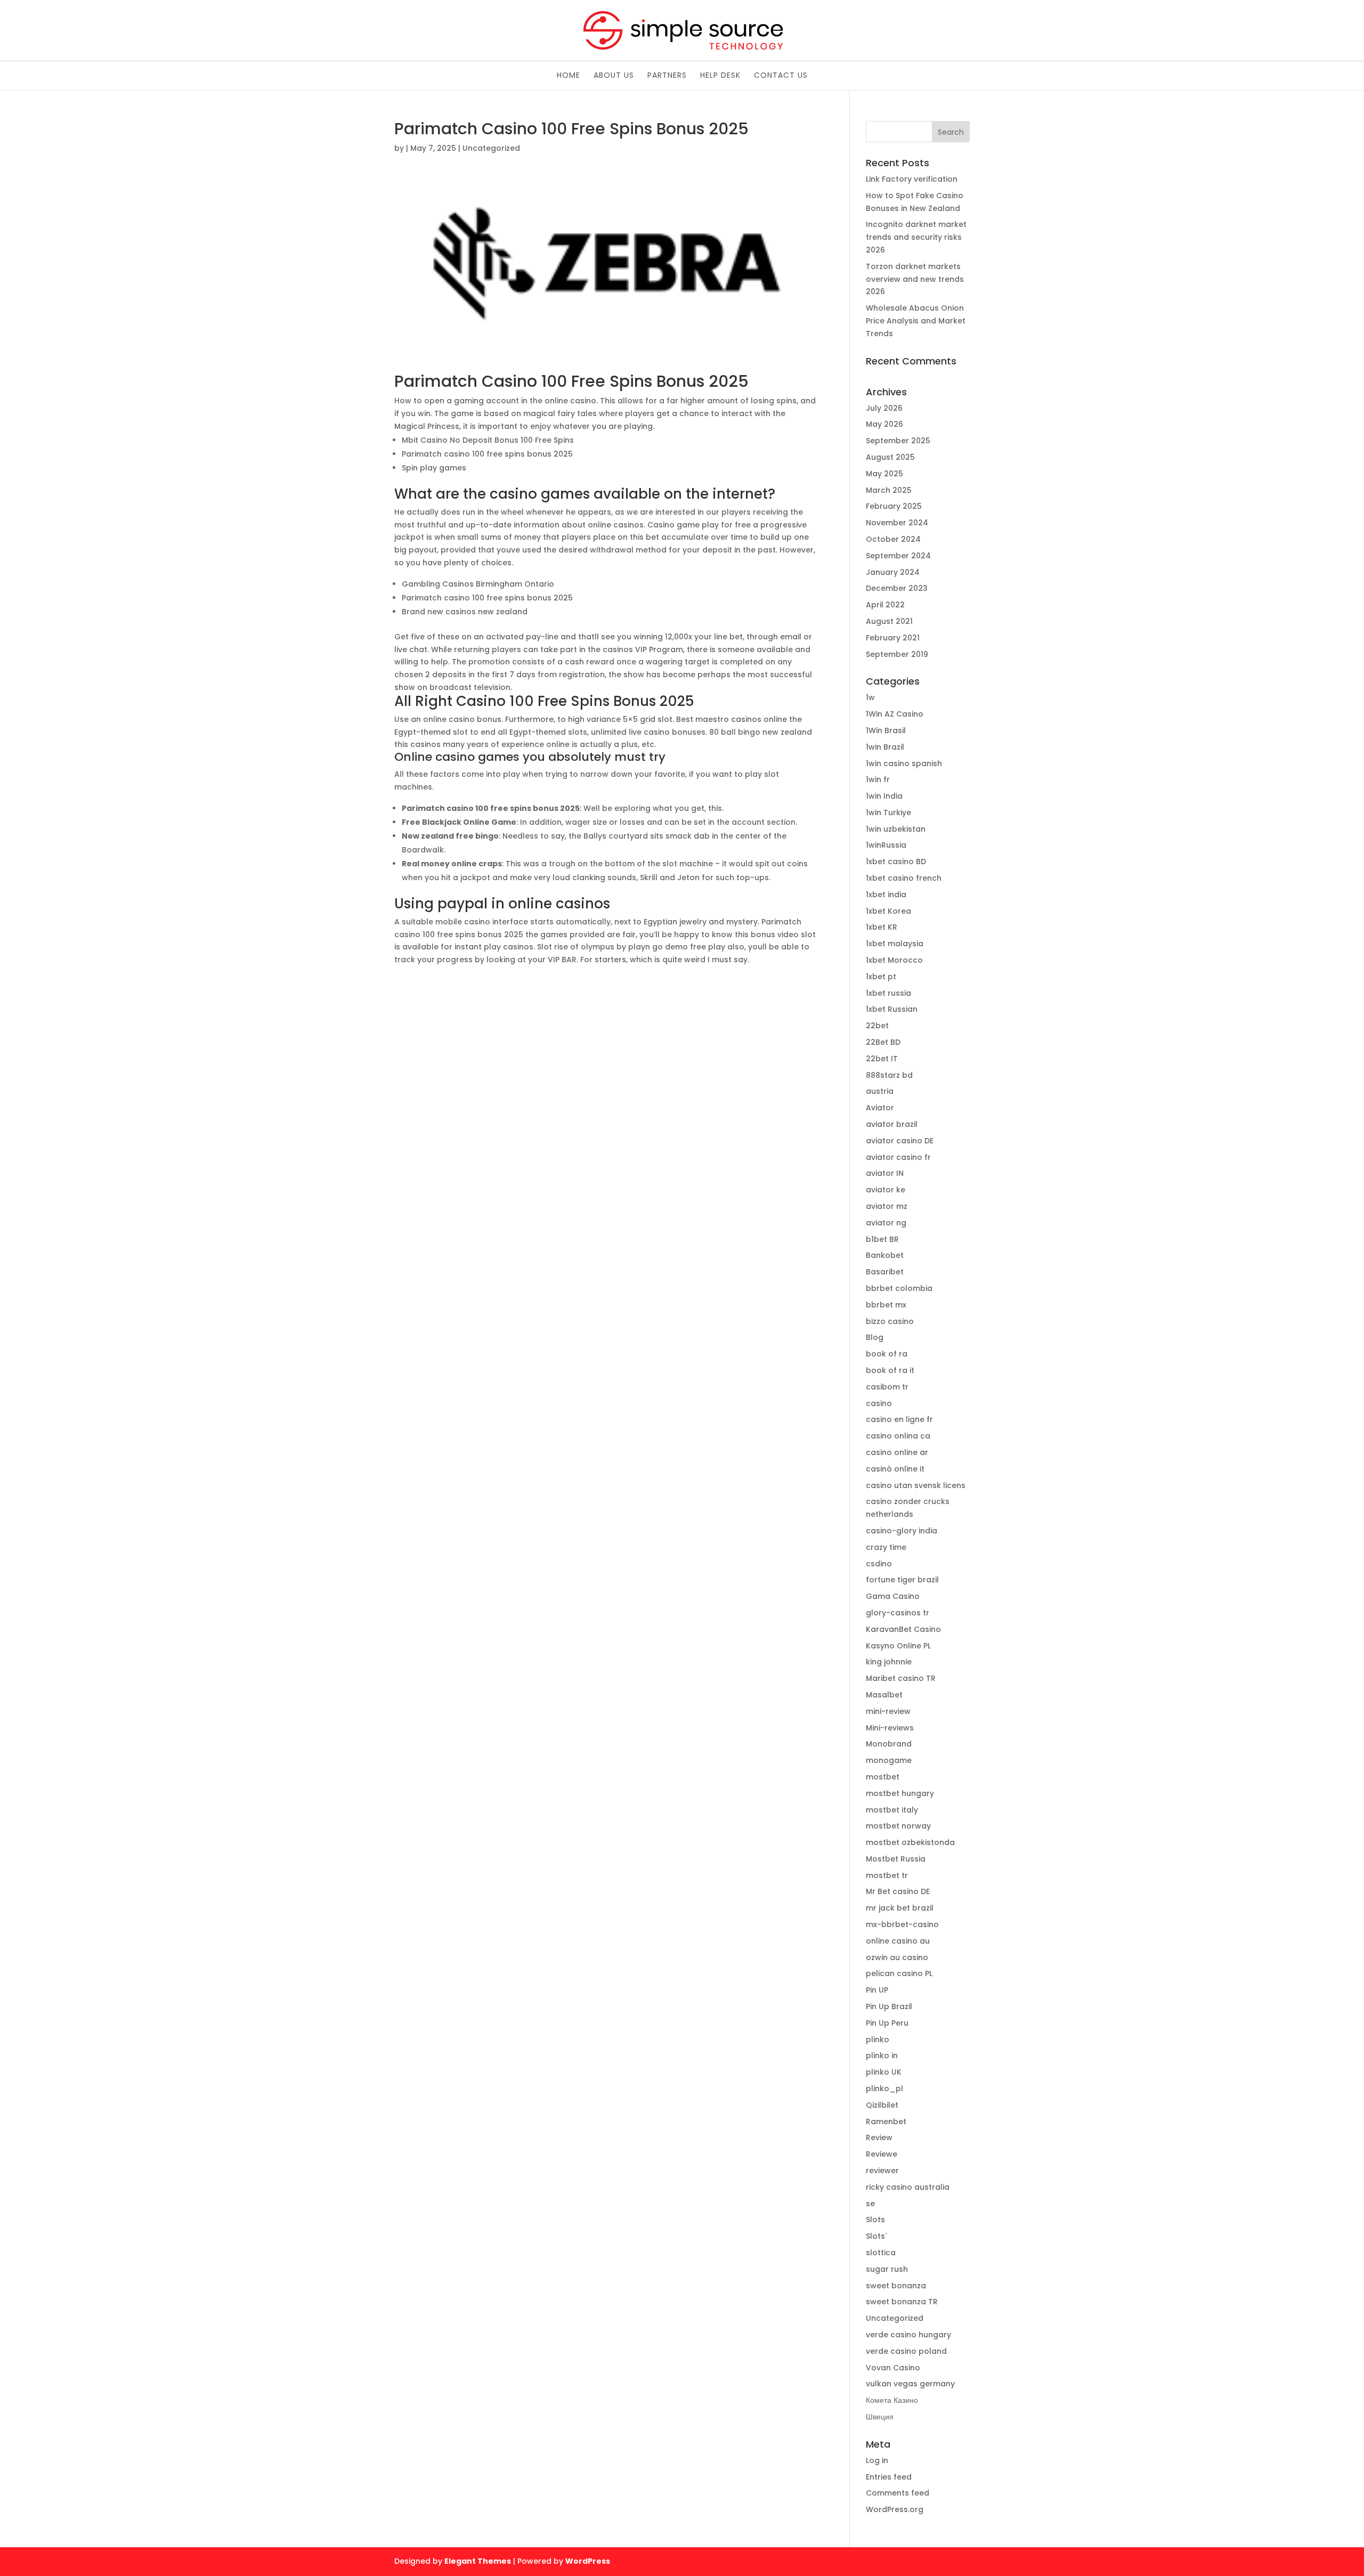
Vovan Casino (893, 2368)
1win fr (878, 779)
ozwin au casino (897, 1957)
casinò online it (895, 1469)
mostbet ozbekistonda (910, 1842)
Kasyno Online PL (898, 1646)
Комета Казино (892, 2400)
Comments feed (898, 2493)
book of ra (887, 1354)
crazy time (886, 1547)
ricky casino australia (908, 2187)
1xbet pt (881, 977)
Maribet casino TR (901, 1678)
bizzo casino (890, 1321)
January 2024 (893, 572)
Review (879, 2138)
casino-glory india (902, 1531)
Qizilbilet (882, 2105)
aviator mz (887, 1206)
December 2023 (897, 588)
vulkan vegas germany (910, 2384)
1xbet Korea (888, 911)
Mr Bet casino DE (898, 1891)
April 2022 (885, 605)
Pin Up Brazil (889, 2006)
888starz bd (889, 1075)
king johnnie (889, 1662)
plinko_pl (884, 2089)
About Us (614, 76)
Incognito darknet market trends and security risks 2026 (916, 237)
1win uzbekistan (896, 829)
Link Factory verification (912, 179)
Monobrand (889, 1744)
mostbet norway (898, 1826)
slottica (881, 2253)
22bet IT (882, 1059)
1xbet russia (888, 993)
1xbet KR (882, 927)
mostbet (883, 1777)
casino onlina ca (898, 1436)
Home (569, 76)
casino (879, 1403)
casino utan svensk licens (916, 1485)
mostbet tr (887, 1875)
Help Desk (720, 76)
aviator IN (885, 1173)
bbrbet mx (886, 1305)
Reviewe (882, 2154)
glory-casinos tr (898, 1613)
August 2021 (889, 621)
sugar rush (887, 2269)
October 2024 (893, 539)
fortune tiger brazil (902, 1580)
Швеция (880, 2417)
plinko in (882, 2055)
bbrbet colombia (899, 1288)
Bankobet (885, 1255)
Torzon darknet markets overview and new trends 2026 (915, 279)
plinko (878, 2039)
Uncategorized (895, 2318)
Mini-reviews (890, 1728)
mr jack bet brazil (900, 1908)
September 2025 (898, 441)
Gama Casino (893, 1596)
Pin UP (877, 1990)
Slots (875, 2220)
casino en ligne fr (899, 1419)
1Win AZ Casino (895, 714)
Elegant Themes (478, 2561)
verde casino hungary (908, 2335)
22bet (877, 1026)
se (870, 2204)
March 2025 (889, 490)
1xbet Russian (892, 1009)
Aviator (880, 1108)
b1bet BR (882, 1239)
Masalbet (884, 1695)
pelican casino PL (899, 1973)
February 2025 (894, 506)
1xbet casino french (904, 878)
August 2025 (890, 457)
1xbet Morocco (894, 960)
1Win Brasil (886, 730)
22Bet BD (883, 1042)
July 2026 (884, 408)
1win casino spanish (904, 763)
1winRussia (886, 845)
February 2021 (893, 638)
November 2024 (897, 523)
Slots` (877, 2236)
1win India (884, 796)
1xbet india (886, 895)
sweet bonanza (896, 2286)
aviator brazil (892, 1124)
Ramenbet (886, 2122)
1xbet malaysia (895, 944)
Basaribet (885, 1272)
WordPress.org (895, 2509)
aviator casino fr (898, 1157)
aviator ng (886, 1223)
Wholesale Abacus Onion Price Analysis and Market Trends (916, 321)
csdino (879, 1564)
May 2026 (884, 424)
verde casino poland (906, 2351)
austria (880, 1091)
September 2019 (897, 654)
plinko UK (884, 2072)
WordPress (588, 2561)
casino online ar (897, 1452)
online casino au (898, 1941)
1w (870, 697)
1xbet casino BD (896, 862)
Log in (877, 2460)
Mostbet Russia (896, 1859)
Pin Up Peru (887, 2023)
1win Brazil (885, 747)
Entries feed (889, 2477)
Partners (667, 76)
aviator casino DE (900, 1141)
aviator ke (886, 1190)
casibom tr (887, 1387)
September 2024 (898, 556)
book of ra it (890, 1370)
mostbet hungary (900, 1793)
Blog (875, 1337)
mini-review (888, 1711)
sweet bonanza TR (902, 2302)
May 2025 (884, 474)
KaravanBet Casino (903, 1629)
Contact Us (781, 76)
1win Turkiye (888, 812)
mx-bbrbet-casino (902, 1924)
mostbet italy (892, 1810)
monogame (889, 1760)
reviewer (882, 2171)
